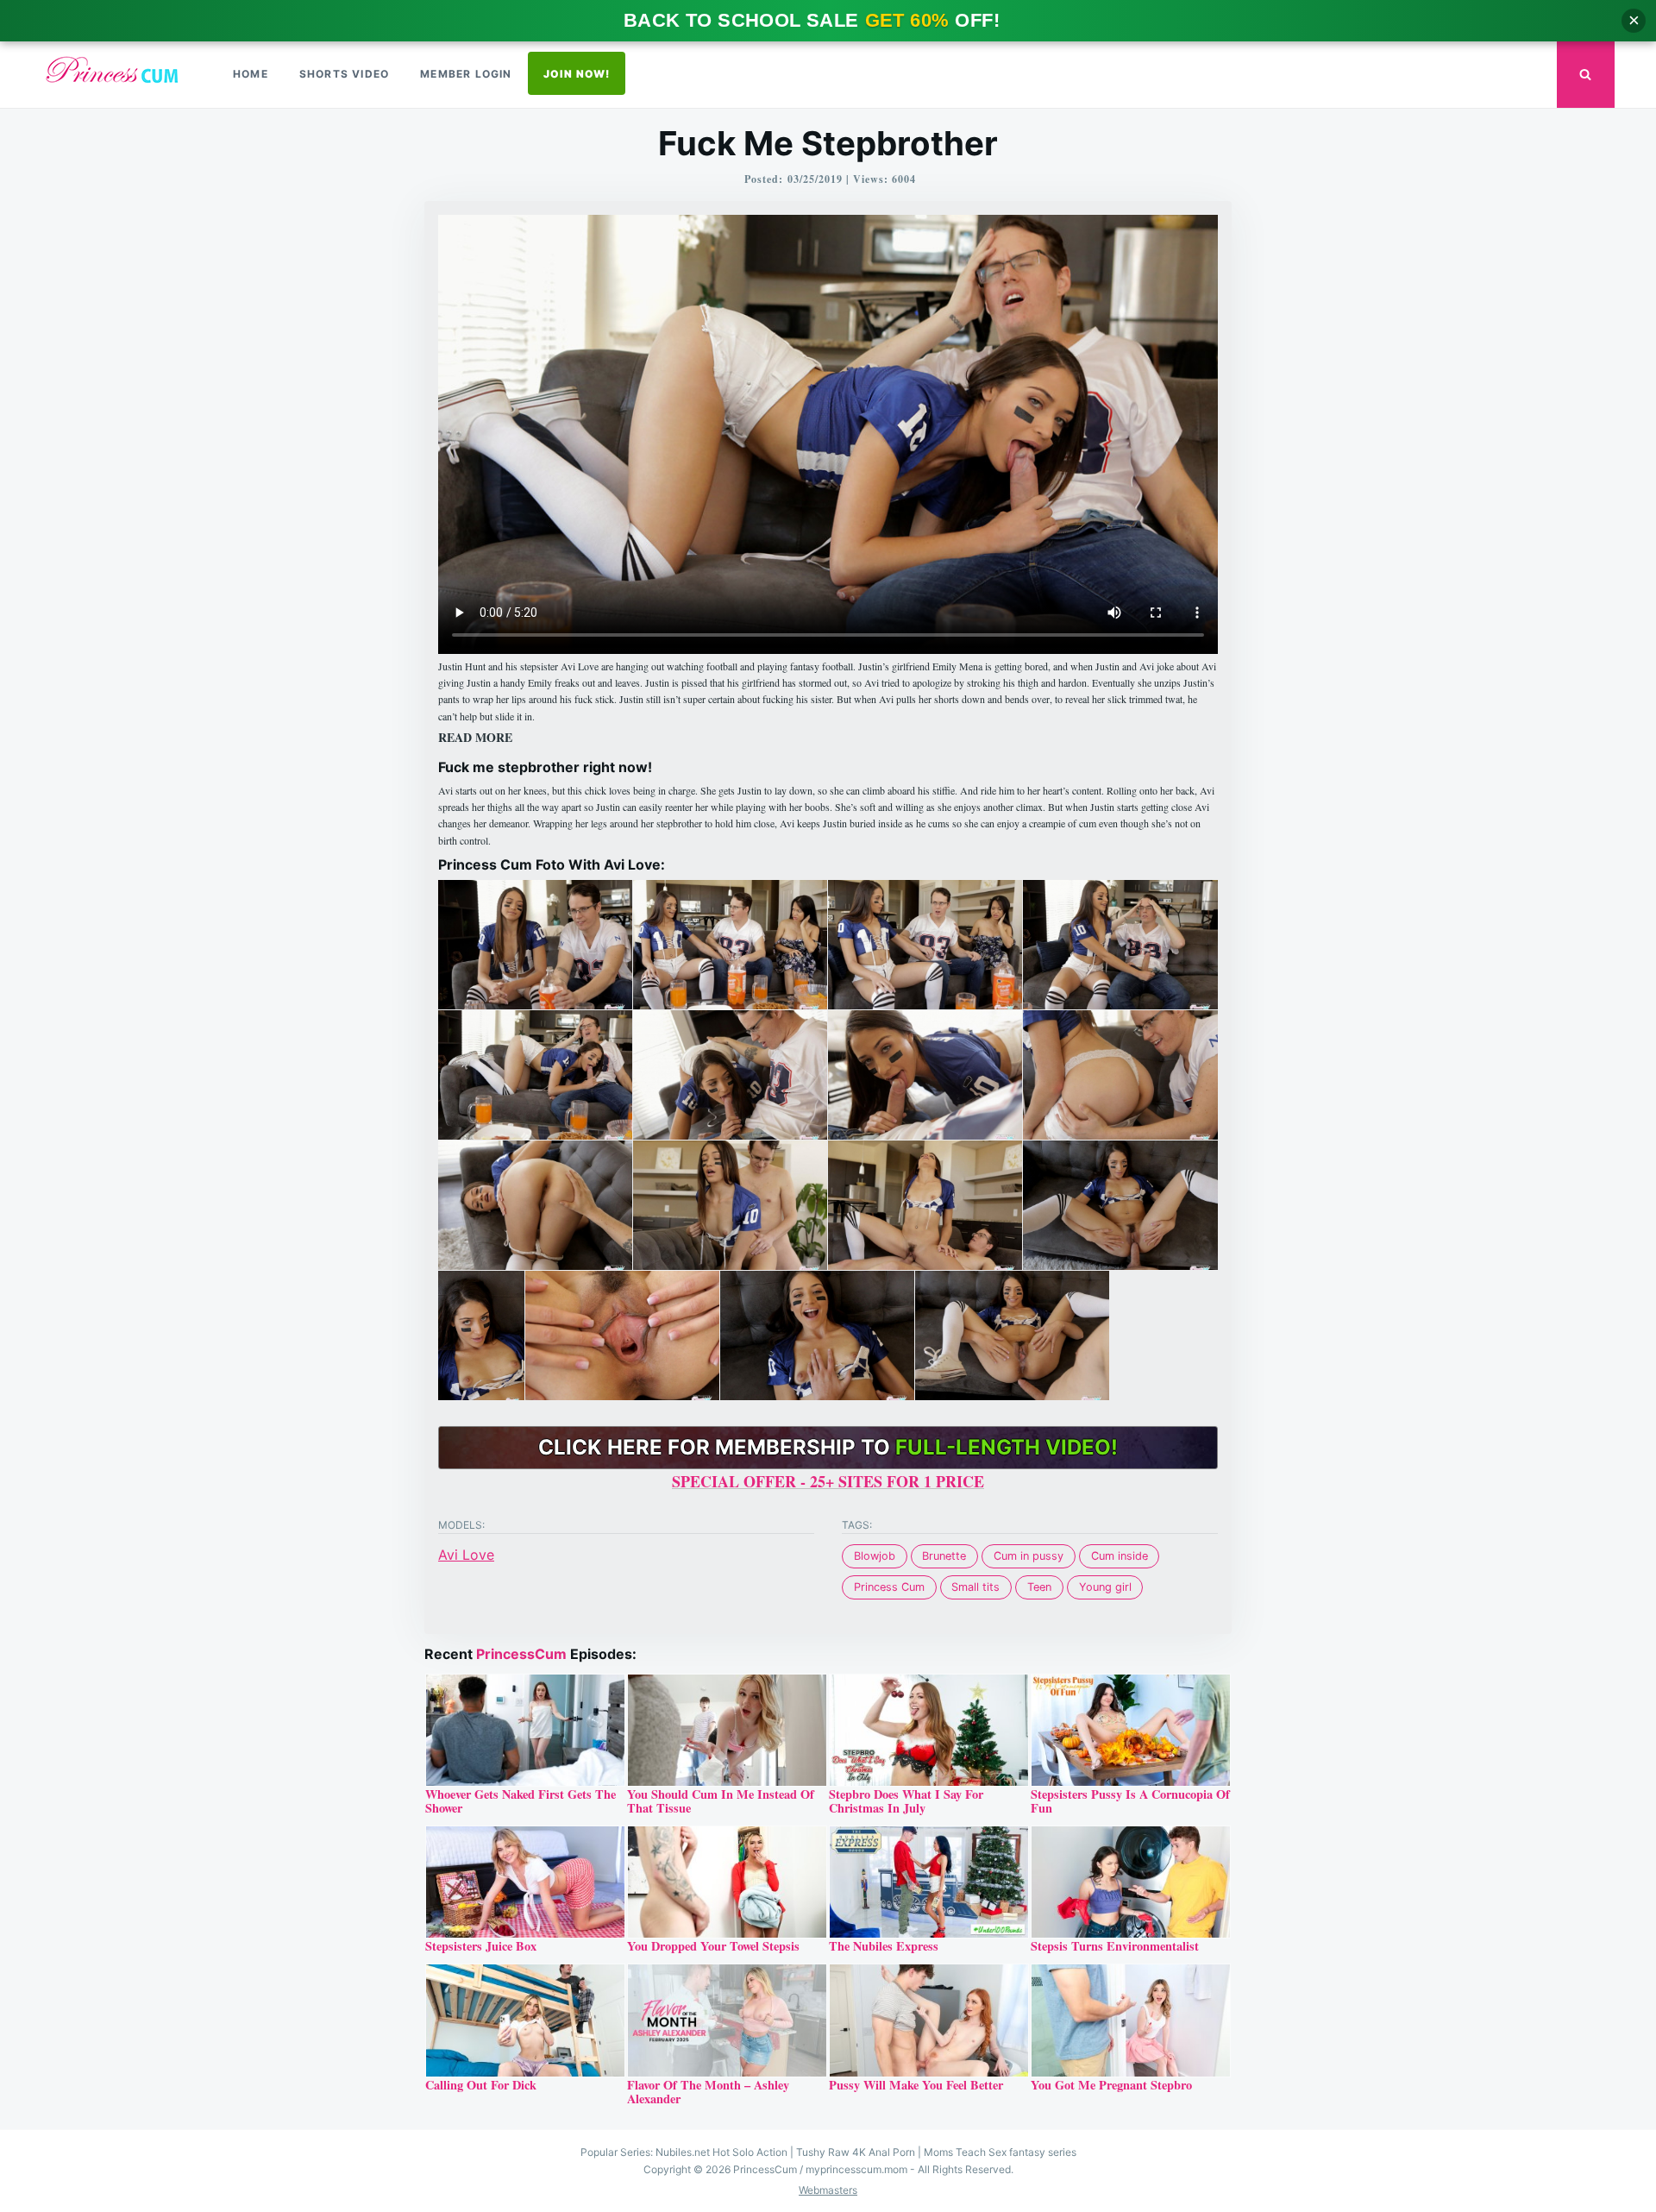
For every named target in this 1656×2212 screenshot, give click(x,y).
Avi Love (466, 1555)
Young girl (1105, 1587)
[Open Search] (1586, 75)
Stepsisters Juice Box (481, 1946)
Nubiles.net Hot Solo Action (721, 2152)
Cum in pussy (1029, 1556)
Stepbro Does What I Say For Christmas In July (906, 1801)
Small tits (975, 1587)
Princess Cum (889, 1587)
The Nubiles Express (884, 1946)
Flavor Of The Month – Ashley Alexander (708, 2092)
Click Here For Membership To (828, 1447)
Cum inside (1120, 1556)
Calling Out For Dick (481, 2085)
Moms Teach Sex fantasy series (1000, 2152)
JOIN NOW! (577, 74)
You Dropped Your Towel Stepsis (713, 1946)
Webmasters (828, 2190)
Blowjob (875, 1556)
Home (251, 74)
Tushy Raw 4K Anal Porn (856, 2152)
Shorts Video (344, 74)
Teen (1039, 1587)
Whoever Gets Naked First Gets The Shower (521, 1801)
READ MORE (475, 738)
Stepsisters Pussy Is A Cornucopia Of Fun (1130, 1801)
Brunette (944, 1556)
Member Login (466, 74)
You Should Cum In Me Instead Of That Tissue (721, 1801)
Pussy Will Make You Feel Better (916, 2085)
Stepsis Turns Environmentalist (1115, 1946)
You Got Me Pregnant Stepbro (1111, 2085)
